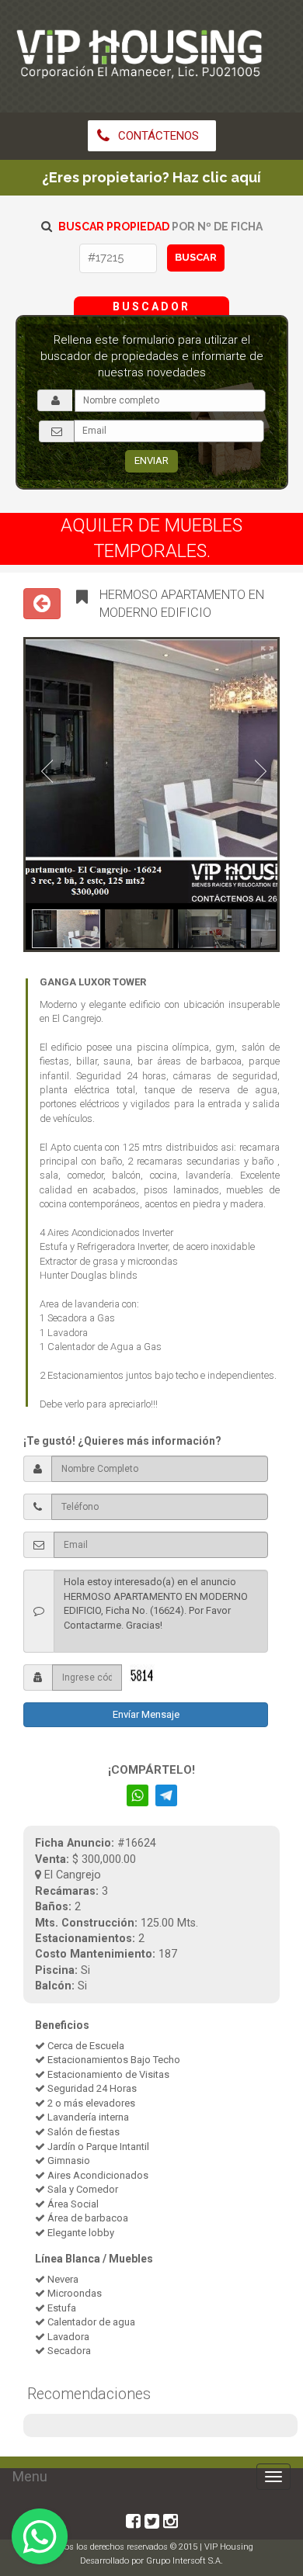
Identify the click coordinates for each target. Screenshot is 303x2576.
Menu (30, 2476)
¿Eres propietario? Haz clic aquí (151, 177)
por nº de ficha (160, 227)
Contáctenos (157, 136)
